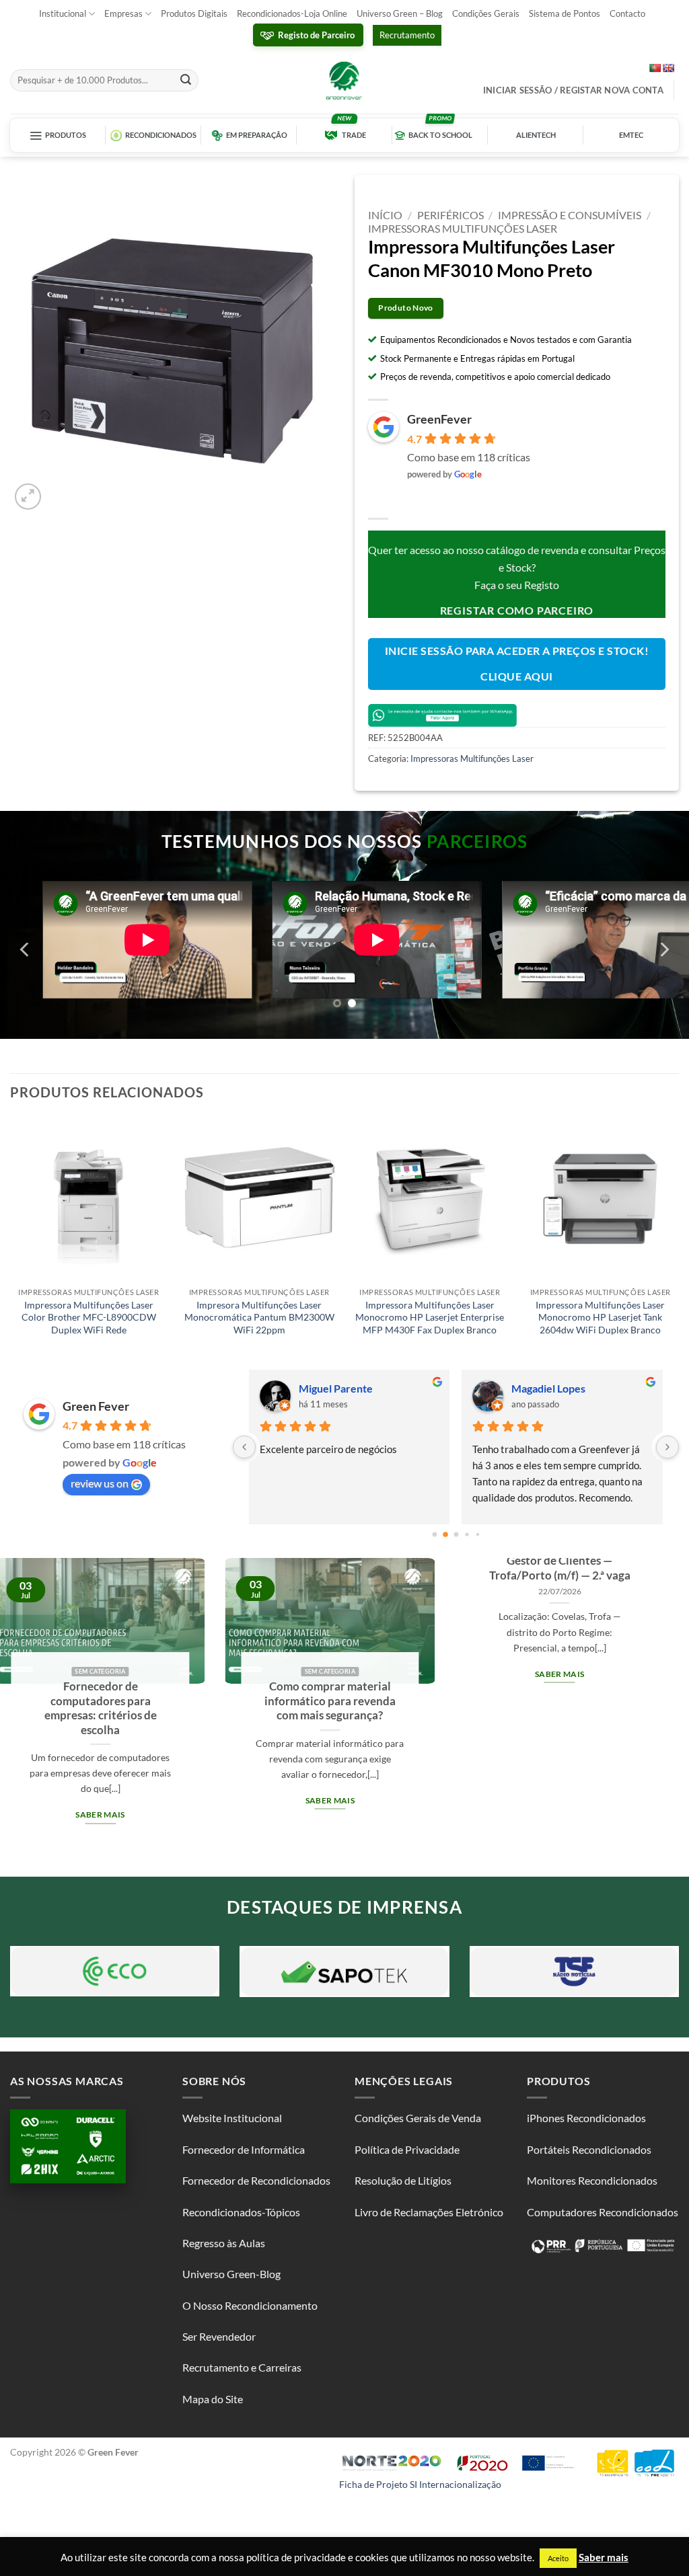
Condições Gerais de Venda (418, 2118)
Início (385, 215)
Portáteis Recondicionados (589, 2149)
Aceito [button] (558, 2558)
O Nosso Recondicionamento (250, 2305)
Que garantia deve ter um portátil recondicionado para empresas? (611, 1701)
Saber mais (151, 1674)
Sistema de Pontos (565, 13)
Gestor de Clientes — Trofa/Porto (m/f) (381, 1571)
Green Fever (96, 1406)
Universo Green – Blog (400, 13)
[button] (28, 497)
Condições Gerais (486, 13)
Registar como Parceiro (517, 610)
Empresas (123, 13)
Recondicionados (161, 135)
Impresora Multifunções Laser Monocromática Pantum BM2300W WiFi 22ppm (259, 1317)
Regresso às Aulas (224, 2243)
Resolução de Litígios (403, 2180)
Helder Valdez (546, 1388)
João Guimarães (337, 1388)
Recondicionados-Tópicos (241, 2212)
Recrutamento (407, 35)
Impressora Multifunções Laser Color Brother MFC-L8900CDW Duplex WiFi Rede (89, 1317)
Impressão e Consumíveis (570, 215)
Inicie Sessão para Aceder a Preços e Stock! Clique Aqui (517, 663)
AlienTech (536, 135)
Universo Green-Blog (231, 2274)
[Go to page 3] (467, 1534)
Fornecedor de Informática (244, 2149)
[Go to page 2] (456, 1534)
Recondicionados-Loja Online (292, 13)
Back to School (440, 135)
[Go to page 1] (445, 1534)
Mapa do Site (213, 2399)
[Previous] (26, 950)
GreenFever (439, 419)
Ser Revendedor (219, 2336)
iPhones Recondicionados (586, 2118)
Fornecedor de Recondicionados (256, 2180)
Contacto (627, 13)
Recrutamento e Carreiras (242, 2367)
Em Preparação (257, 135)
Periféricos (450, 215)
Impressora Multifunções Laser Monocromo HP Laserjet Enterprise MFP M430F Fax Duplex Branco (430, 1317)
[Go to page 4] (477, 1534)
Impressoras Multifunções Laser (463, 228)
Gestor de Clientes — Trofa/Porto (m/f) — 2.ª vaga (151, 1568)
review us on (100, 1483)
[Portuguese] (655, 68)
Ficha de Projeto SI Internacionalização (420, 2484)
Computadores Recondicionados (603, 2212)
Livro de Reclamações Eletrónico (429, 2212)
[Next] (663, 950)
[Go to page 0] (434, 1534)
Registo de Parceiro (316, 35)
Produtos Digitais (194, 13)
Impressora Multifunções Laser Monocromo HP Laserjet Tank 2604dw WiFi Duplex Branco (600, 1317)
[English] (668, 68)
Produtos (66, 135)
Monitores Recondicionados (592, 2180)
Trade (354, 135)
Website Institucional (232, 2118)
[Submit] (186, 81)
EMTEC (631, 135)
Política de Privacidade (407, 2149)
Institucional (63, 13)
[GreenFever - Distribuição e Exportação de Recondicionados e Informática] (344, 80)
